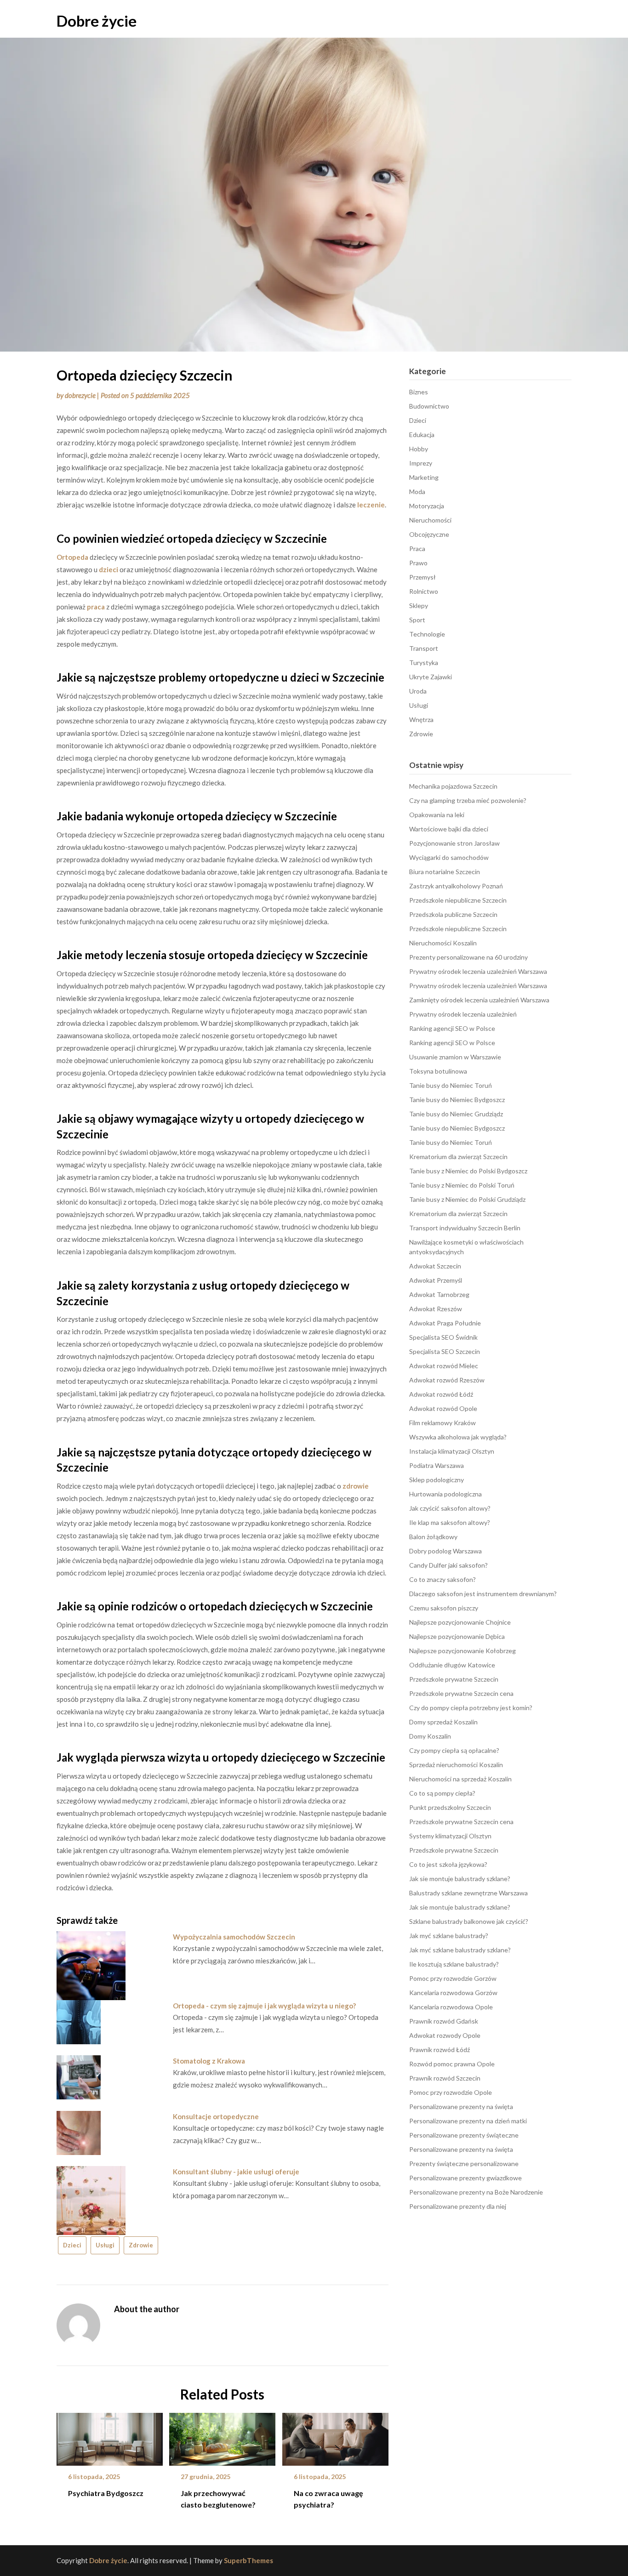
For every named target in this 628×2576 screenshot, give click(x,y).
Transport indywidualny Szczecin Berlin (465, 1228)
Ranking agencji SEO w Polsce (452, 1028)
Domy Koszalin (430, 1736)
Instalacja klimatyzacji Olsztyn (452, 1451)
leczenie (371, 505)
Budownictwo (429, 406)
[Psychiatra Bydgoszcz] (110, 2436)
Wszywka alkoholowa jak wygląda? (458, 1437)
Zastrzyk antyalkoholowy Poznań (456, 886)
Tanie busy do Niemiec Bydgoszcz (457, 1100)
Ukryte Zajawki (431, 677)
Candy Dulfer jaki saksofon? (448, 1565)
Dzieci (72, 2245)
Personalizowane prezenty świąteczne (464, 2135)
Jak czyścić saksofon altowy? (450, 1508)
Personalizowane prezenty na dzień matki (468, 2121)
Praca (417, 549)
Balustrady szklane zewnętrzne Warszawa (468, 1893)
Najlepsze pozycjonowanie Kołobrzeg (462, 1651)
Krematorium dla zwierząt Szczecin (458, 1157)
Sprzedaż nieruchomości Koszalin (456, 1765)
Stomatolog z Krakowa (209, 2061)
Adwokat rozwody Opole (445, 2035)
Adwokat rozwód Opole (443, 1408)
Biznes (419, 392)
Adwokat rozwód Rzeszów (447, 1380)
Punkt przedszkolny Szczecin (450, 1807)
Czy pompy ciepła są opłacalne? (454, 1750)
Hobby (419, 449)
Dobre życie (97, 21)
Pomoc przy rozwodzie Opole (451, 2092)
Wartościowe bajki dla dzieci (449, 829)
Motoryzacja (427, 506)
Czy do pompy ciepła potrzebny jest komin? (471, 1708)
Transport (424, 648)
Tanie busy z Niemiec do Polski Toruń (462, 1185)
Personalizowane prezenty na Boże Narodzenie (476, 2192)
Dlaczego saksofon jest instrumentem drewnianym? (483, 1594)
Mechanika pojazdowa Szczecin (453, 786)
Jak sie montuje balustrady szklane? (460, 1879)
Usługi (105, 2245)
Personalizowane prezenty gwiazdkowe (465, 2178)
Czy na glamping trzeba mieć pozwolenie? (468, 800)
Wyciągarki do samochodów (449, 857)
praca (96, 607)
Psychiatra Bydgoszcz (106, 2493)
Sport (417, 620)
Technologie (427, 634)
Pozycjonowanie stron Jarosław (454, 843)
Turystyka (424, 662)
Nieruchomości (430, 520)
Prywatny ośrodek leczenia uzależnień (463, 1014)
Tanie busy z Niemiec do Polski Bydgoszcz (468, 1171)
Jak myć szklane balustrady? (449, 1936)
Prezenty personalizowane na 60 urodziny (468, 957)
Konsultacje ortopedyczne (216, 2116)
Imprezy (421, 463)
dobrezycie (80, 395)
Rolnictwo (424, 591)
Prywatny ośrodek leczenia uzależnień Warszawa (478, 971)
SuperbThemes (248, 2560)
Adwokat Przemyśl (436, 1280)
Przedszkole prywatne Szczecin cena (461, 1693)
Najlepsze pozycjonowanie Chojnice (460, 1622)
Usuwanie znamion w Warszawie (455, 1057)
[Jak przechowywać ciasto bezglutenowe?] (222, 2436)
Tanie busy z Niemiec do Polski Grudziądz (467, 1199)
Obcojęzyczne (429, 534)
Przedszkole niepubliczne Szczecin (458, 900)
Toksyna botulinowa (438, 1071)
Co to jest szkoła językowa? (448, 1864)
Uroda (418, 691)
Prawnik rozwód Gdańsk (444, 2021)
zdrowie (356, 1486)
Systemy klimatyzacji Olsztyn (450, 1836)
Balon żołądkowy (433, 1537)
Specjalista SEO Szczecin (445, 1351)
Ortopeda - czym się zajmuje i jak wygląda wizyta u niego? (264, 2006)
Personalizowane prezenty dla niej (458, 2206)
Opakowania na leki (437, 815)
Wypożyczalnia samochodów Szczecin (234, 1937)
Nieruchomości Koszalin (443, 943)
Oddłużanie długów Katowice (452, 1665)
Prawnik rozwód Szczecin (445, 2078)
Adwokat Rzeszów (436, 1309)
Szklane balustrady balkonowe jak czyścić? (469, 1921)
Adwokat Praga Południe (445, 1323)
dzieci (108, 569)
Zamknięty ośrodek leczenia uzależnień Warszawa (479, 1000)
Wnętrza (421, 719)
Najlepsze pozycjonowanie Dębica (457, 1636)
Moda (417, 492)
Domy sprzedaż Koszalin (443, 1722)
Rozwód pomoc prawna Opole (452, 2064)
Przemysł (422, 577)
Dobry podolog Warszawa (445, 1551)
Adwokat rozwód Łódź (441, 1394)
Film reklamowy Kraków (442, 1423)
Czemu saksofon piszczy (444, 1608)
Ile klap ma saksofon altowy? (450, 1522)
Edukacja (422, 435)
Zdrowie (141, 2245)
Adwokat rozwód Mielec (444, 1366)
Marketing (424, 477)
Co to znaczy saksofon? (442, 1579)
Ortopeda (72, 557)
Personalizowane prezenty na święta (461, 2107)
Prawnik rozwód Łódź (440, 2050)
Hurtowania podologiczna (445, 1494)
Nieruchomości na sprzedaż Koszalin (460, 1779)
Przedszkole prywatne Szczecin (454, 1679)
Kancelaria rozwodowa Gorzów (453, 1993)
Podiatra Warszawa (437, 1465)
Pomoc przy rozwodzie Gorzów (453, 1978)
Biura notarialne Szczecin (445, 872)
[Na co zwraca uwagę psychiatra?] (335, 2436)
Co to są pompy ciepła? (442, 1793)
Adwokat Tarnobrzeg (439, 1294)
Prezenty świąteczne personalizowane (464, 2164)
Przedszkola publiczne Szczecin (453, 914)
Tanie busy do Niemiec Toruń (451, 1085)
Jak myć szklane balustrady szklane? (460, 1950)
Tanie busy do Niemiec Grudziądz (456, 1114)
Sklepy (419, 606)
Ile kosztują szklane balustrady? (454, 1964)
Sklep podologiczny (437, 1480)
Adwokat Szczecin (435, 1266)
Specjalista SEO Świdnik (443, 1337)
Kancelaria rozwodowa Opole (451, 2007)
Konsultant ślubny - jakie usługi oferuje (236, 2172)
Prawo (418, 563)
